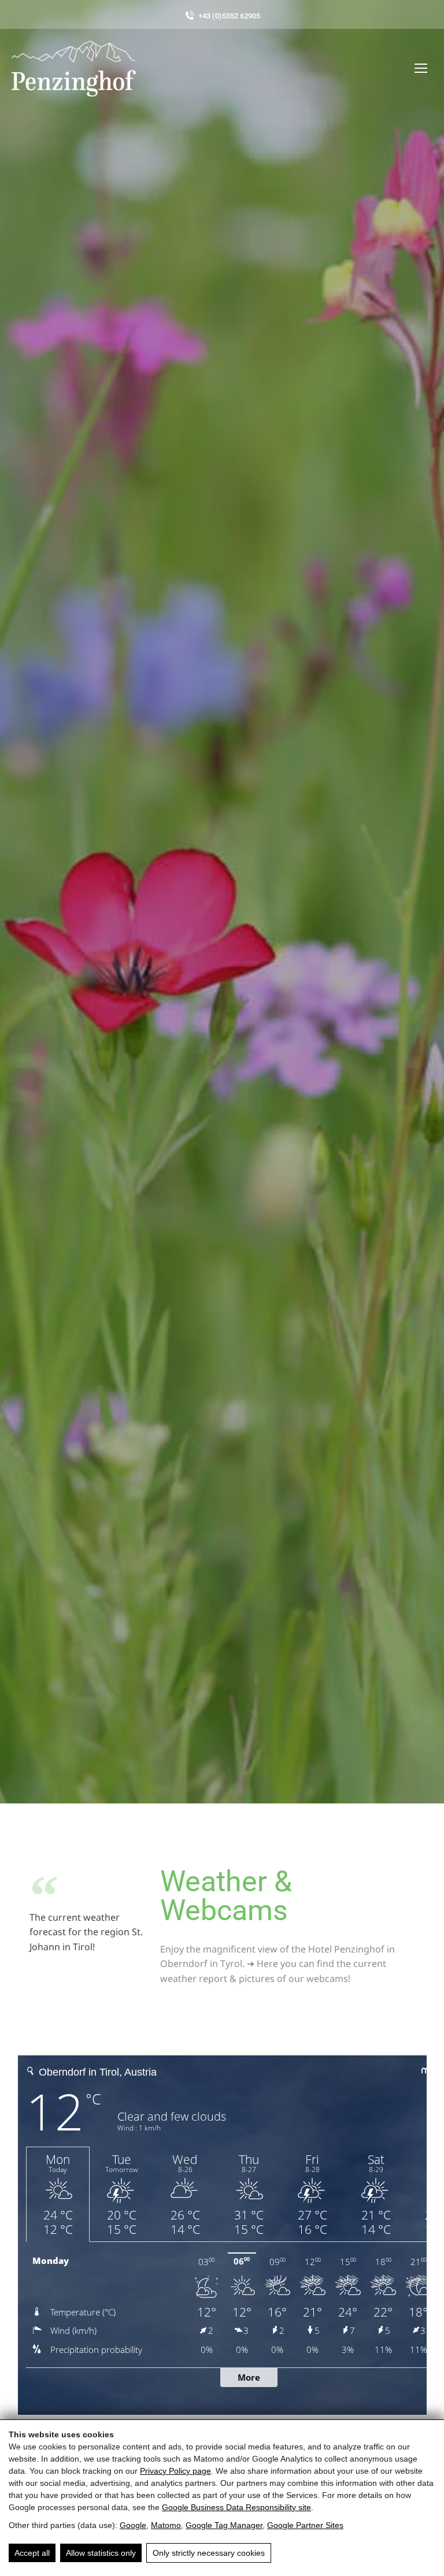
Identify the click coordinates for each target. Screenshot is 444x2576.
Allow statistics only (101, 2553)
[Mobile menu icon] (421, 68)
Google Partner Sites (305, 2525)
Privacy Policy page (175, 2471)
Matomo (166, 2525)
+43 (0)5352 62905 (229, 16)
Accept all (32, 2553)
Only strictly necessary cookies (209, 2553)
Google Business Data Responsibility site (236, 2507)
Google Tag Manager (224, 2525)
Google (133, 2525)
